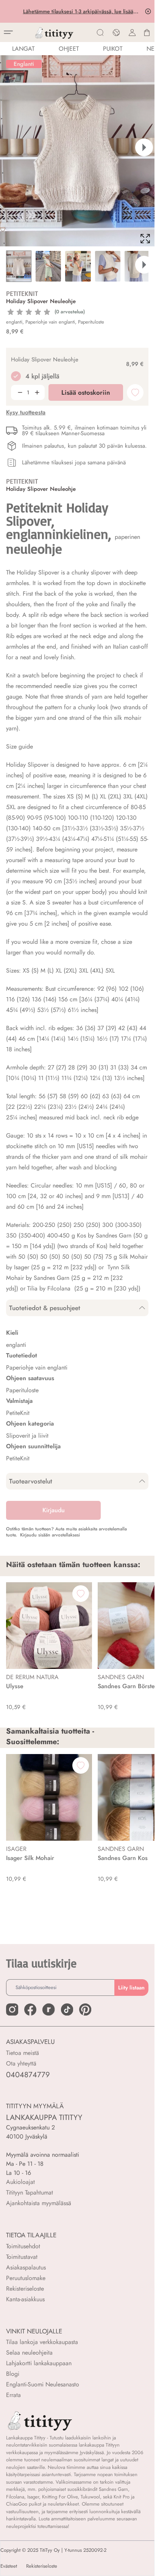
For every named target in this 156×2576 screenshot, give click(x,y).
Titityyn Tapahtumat (30, 2192)
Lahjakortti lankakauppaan (39, 2363)
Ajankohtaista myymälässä (39, 2203)
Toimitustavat (22, 2257)
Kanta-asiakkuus (25, 2299)
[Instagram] (12, 2009)
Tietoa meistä (23, 2053)
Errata (13, 2395)
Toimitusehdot (23, 2246)
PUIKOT (113, 49)
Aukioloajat (20, 2182)
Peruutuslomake (26, 2278)
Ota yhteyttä (21, 2063)
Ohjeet (69, 49)
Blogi (13, 2374)
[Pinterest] (85, 2009)
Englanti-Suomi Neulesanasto (43, 2384)
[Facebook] (30, 2009)
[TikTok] (67, 2009)
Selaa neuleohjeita (29, 2353)
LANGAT (23, 49)
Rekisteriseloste (25, 2289)
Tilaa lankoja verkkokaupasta (42, 2342)
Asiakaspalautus (26, 2267)
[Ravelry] (48, 2009)
